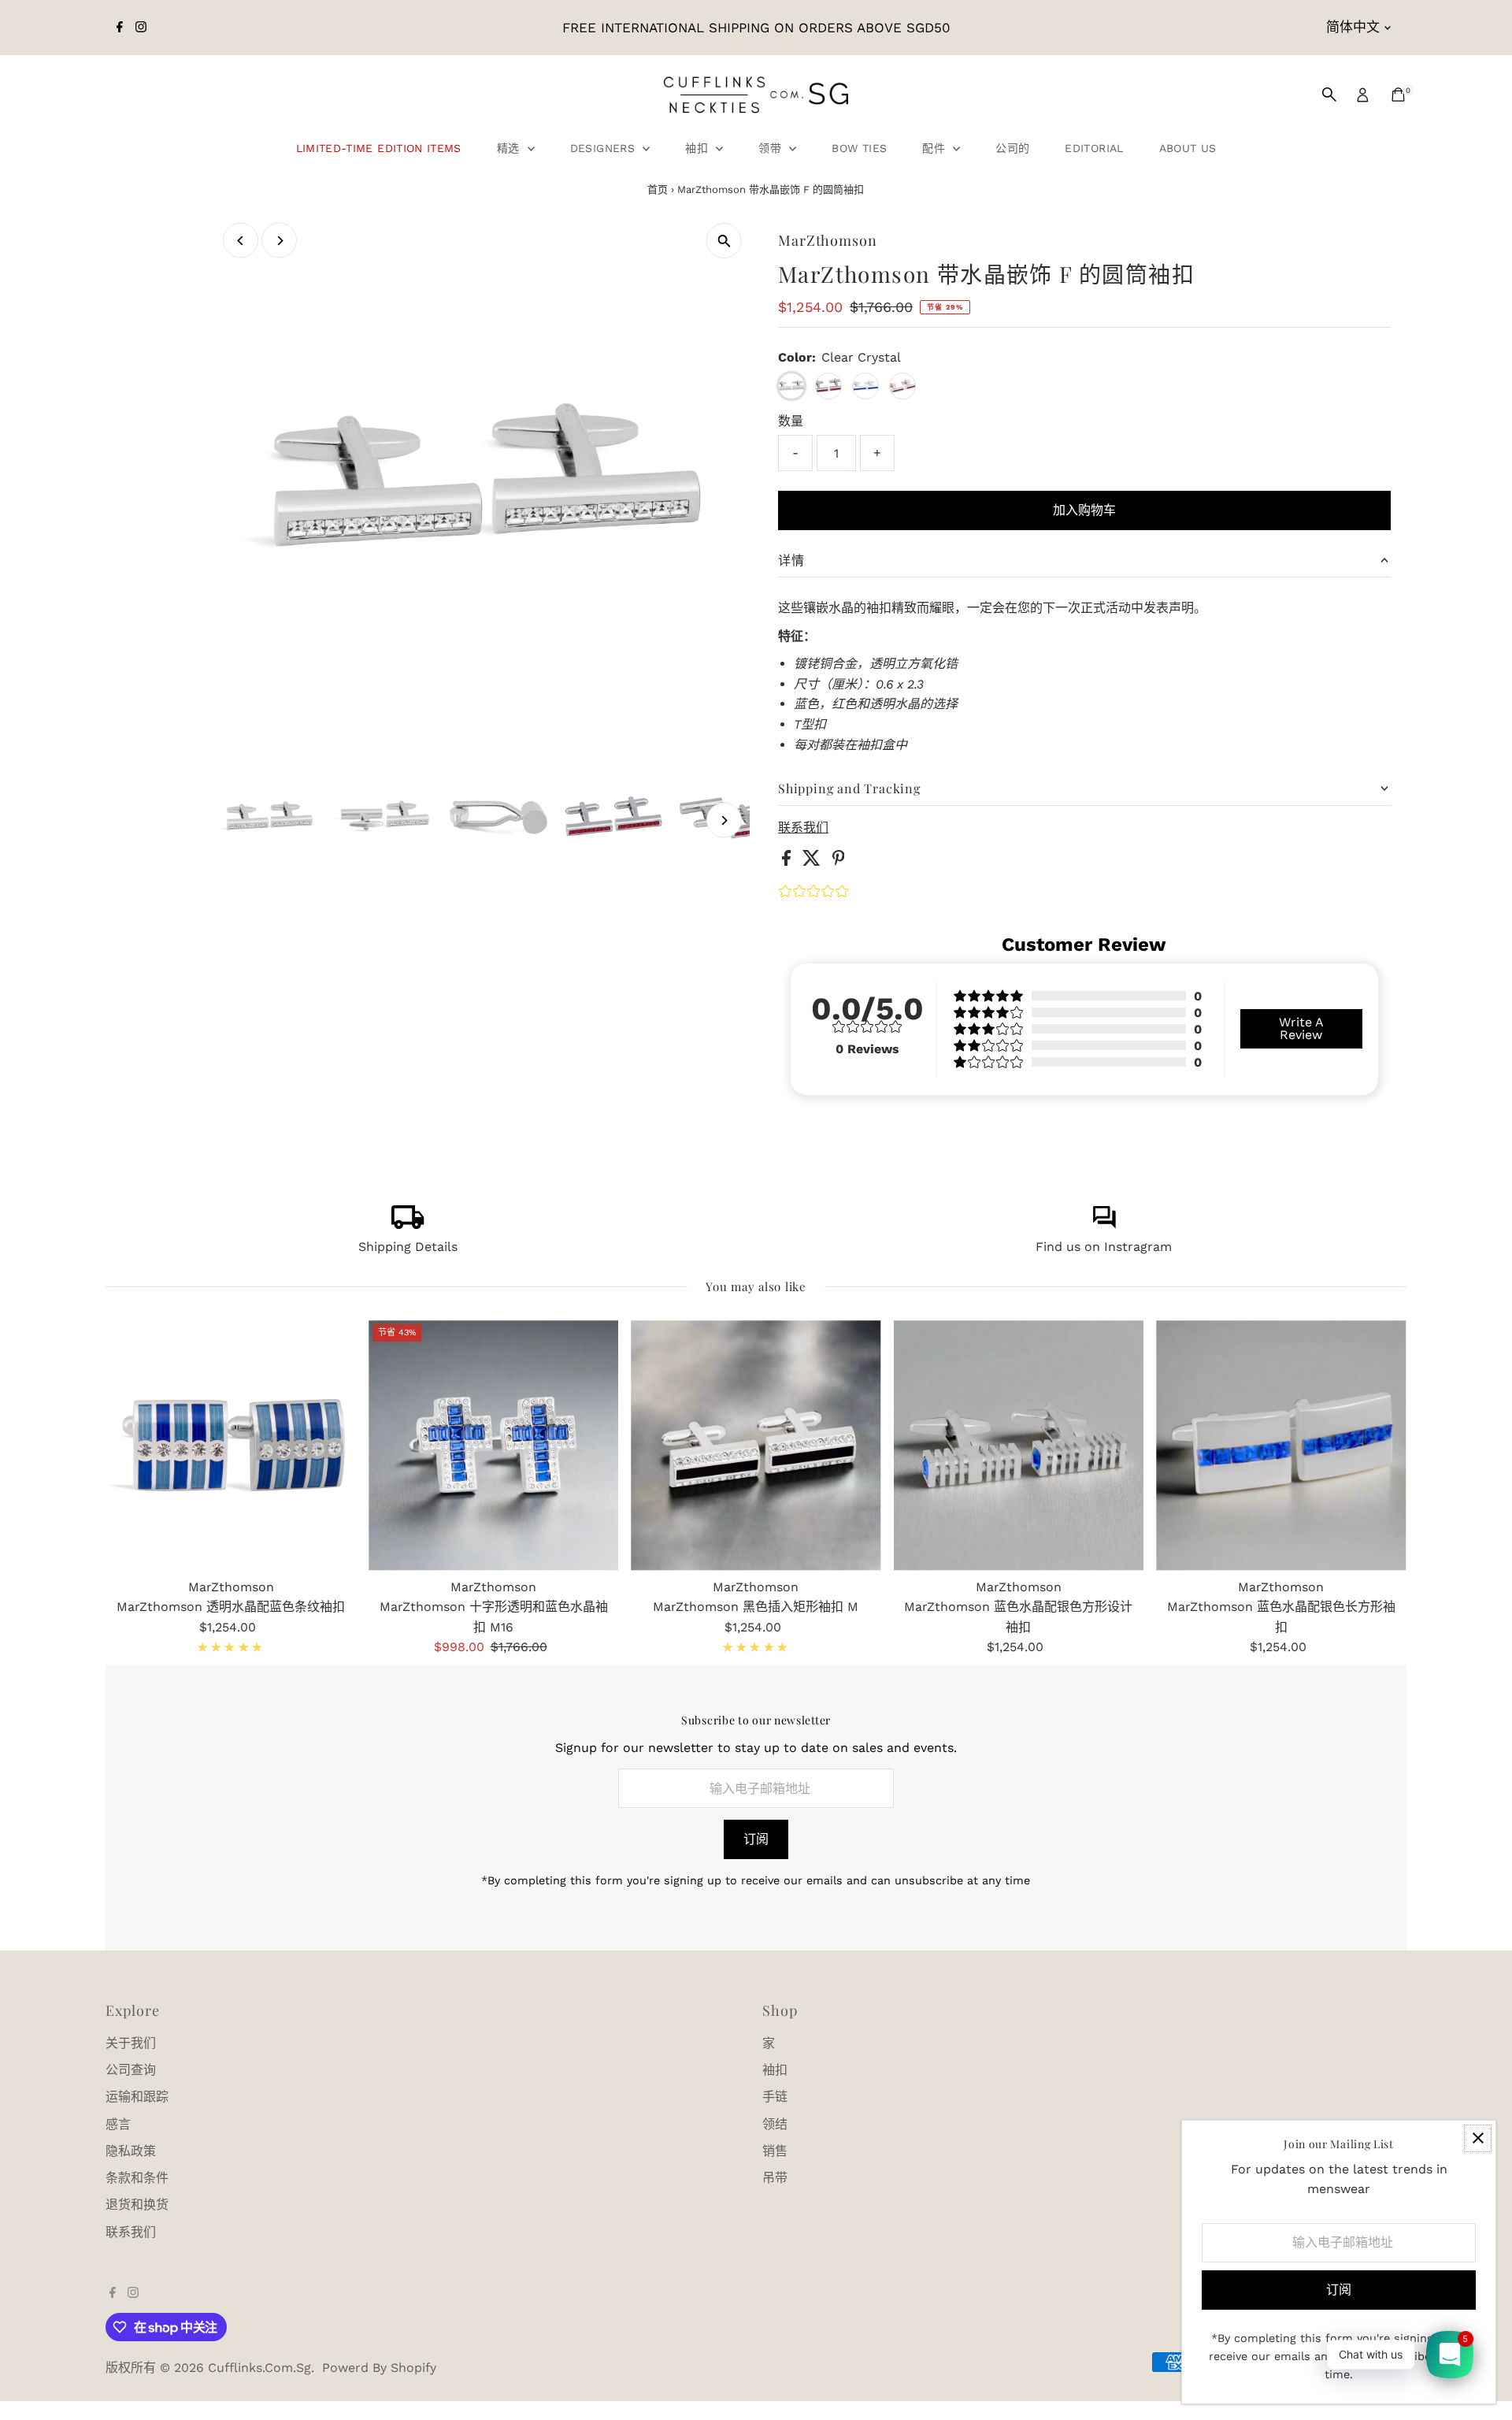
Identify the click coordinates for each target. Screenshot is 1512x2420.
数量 (791, 421)
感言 (118, 2124)
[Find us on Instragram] (1104, 1225)
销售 (775, 2151)
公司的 (1012, 148)
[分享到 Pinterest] (839, 861)
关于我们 (131, 2043)
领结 (775, 2124)
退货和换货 (137, 2205)
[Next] (279, 241)
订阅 (756, 1839)
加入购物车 (1084, 510)
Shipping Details (408, 1247)
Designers (605, 148)
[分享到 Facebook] (788, 861)
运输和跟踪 (137, 2097)
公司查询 (131, 2070)
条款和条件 (137, 2178)
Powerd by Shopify (379, 2368)
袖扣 (699, 148)
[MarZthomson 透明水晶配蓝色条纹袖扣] (230, 1445)
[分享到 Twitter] (813, 861)
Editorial (1094, 148)
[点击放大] (724, 241)
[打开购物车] (1398, 95)
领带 (772, 148)
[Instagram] (141, 28)
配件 (936, 148)
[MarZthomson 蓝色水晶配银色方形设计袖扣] (1019, 1445)
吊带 (775, 2178)
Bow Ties (859, 148)
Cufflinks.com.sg (259, 2368)
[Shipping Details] (408, 1225)
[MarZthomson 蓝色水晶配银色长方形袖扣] (1281, 1445)
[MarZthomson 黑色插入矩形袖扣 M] (756, 1445)
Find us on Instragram (1104, 1247)
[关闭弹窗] (1478, 2138)
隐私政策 (131, 2151)
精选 (510, 148)
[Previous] (241, 241)
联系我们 (803, 828)
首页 (658, 189)
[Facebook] (120, 28)
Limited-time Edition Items (379, 148)
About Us (1188, 148)
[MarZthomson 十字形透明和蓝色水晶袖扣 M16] (493, 1445)
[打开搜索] (1329, 95)
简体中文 (1353, 27)
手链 (775, 2097)
